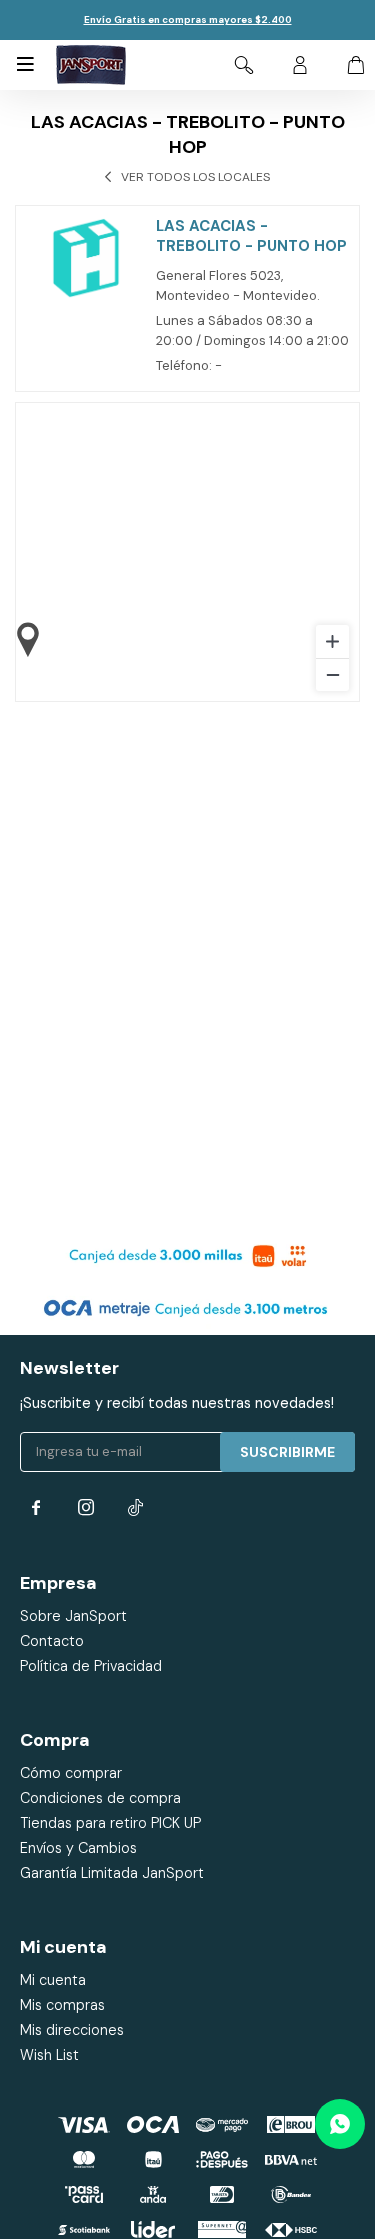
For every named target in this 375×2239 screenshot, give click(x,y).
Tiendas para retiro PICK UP (110, 1823)
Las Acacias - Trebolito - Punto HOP (251, 236)
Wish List (49, 2055)
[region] (187, 552)
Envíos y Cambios (78, 1848)
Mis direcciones (72, 2030)
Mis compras (62, 2005)
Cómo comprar (71, 1773)
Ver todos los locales (195, 177)
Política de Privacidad (91, 1666)
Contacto (52, 1641)
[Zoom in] (332, 641)
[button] (244, 65)
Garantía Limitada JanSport (112, 1873)
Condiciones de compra (100, 1798)
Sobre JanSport (73, 1616)
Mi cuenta (53, 1980)
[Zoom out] (332, 674)
